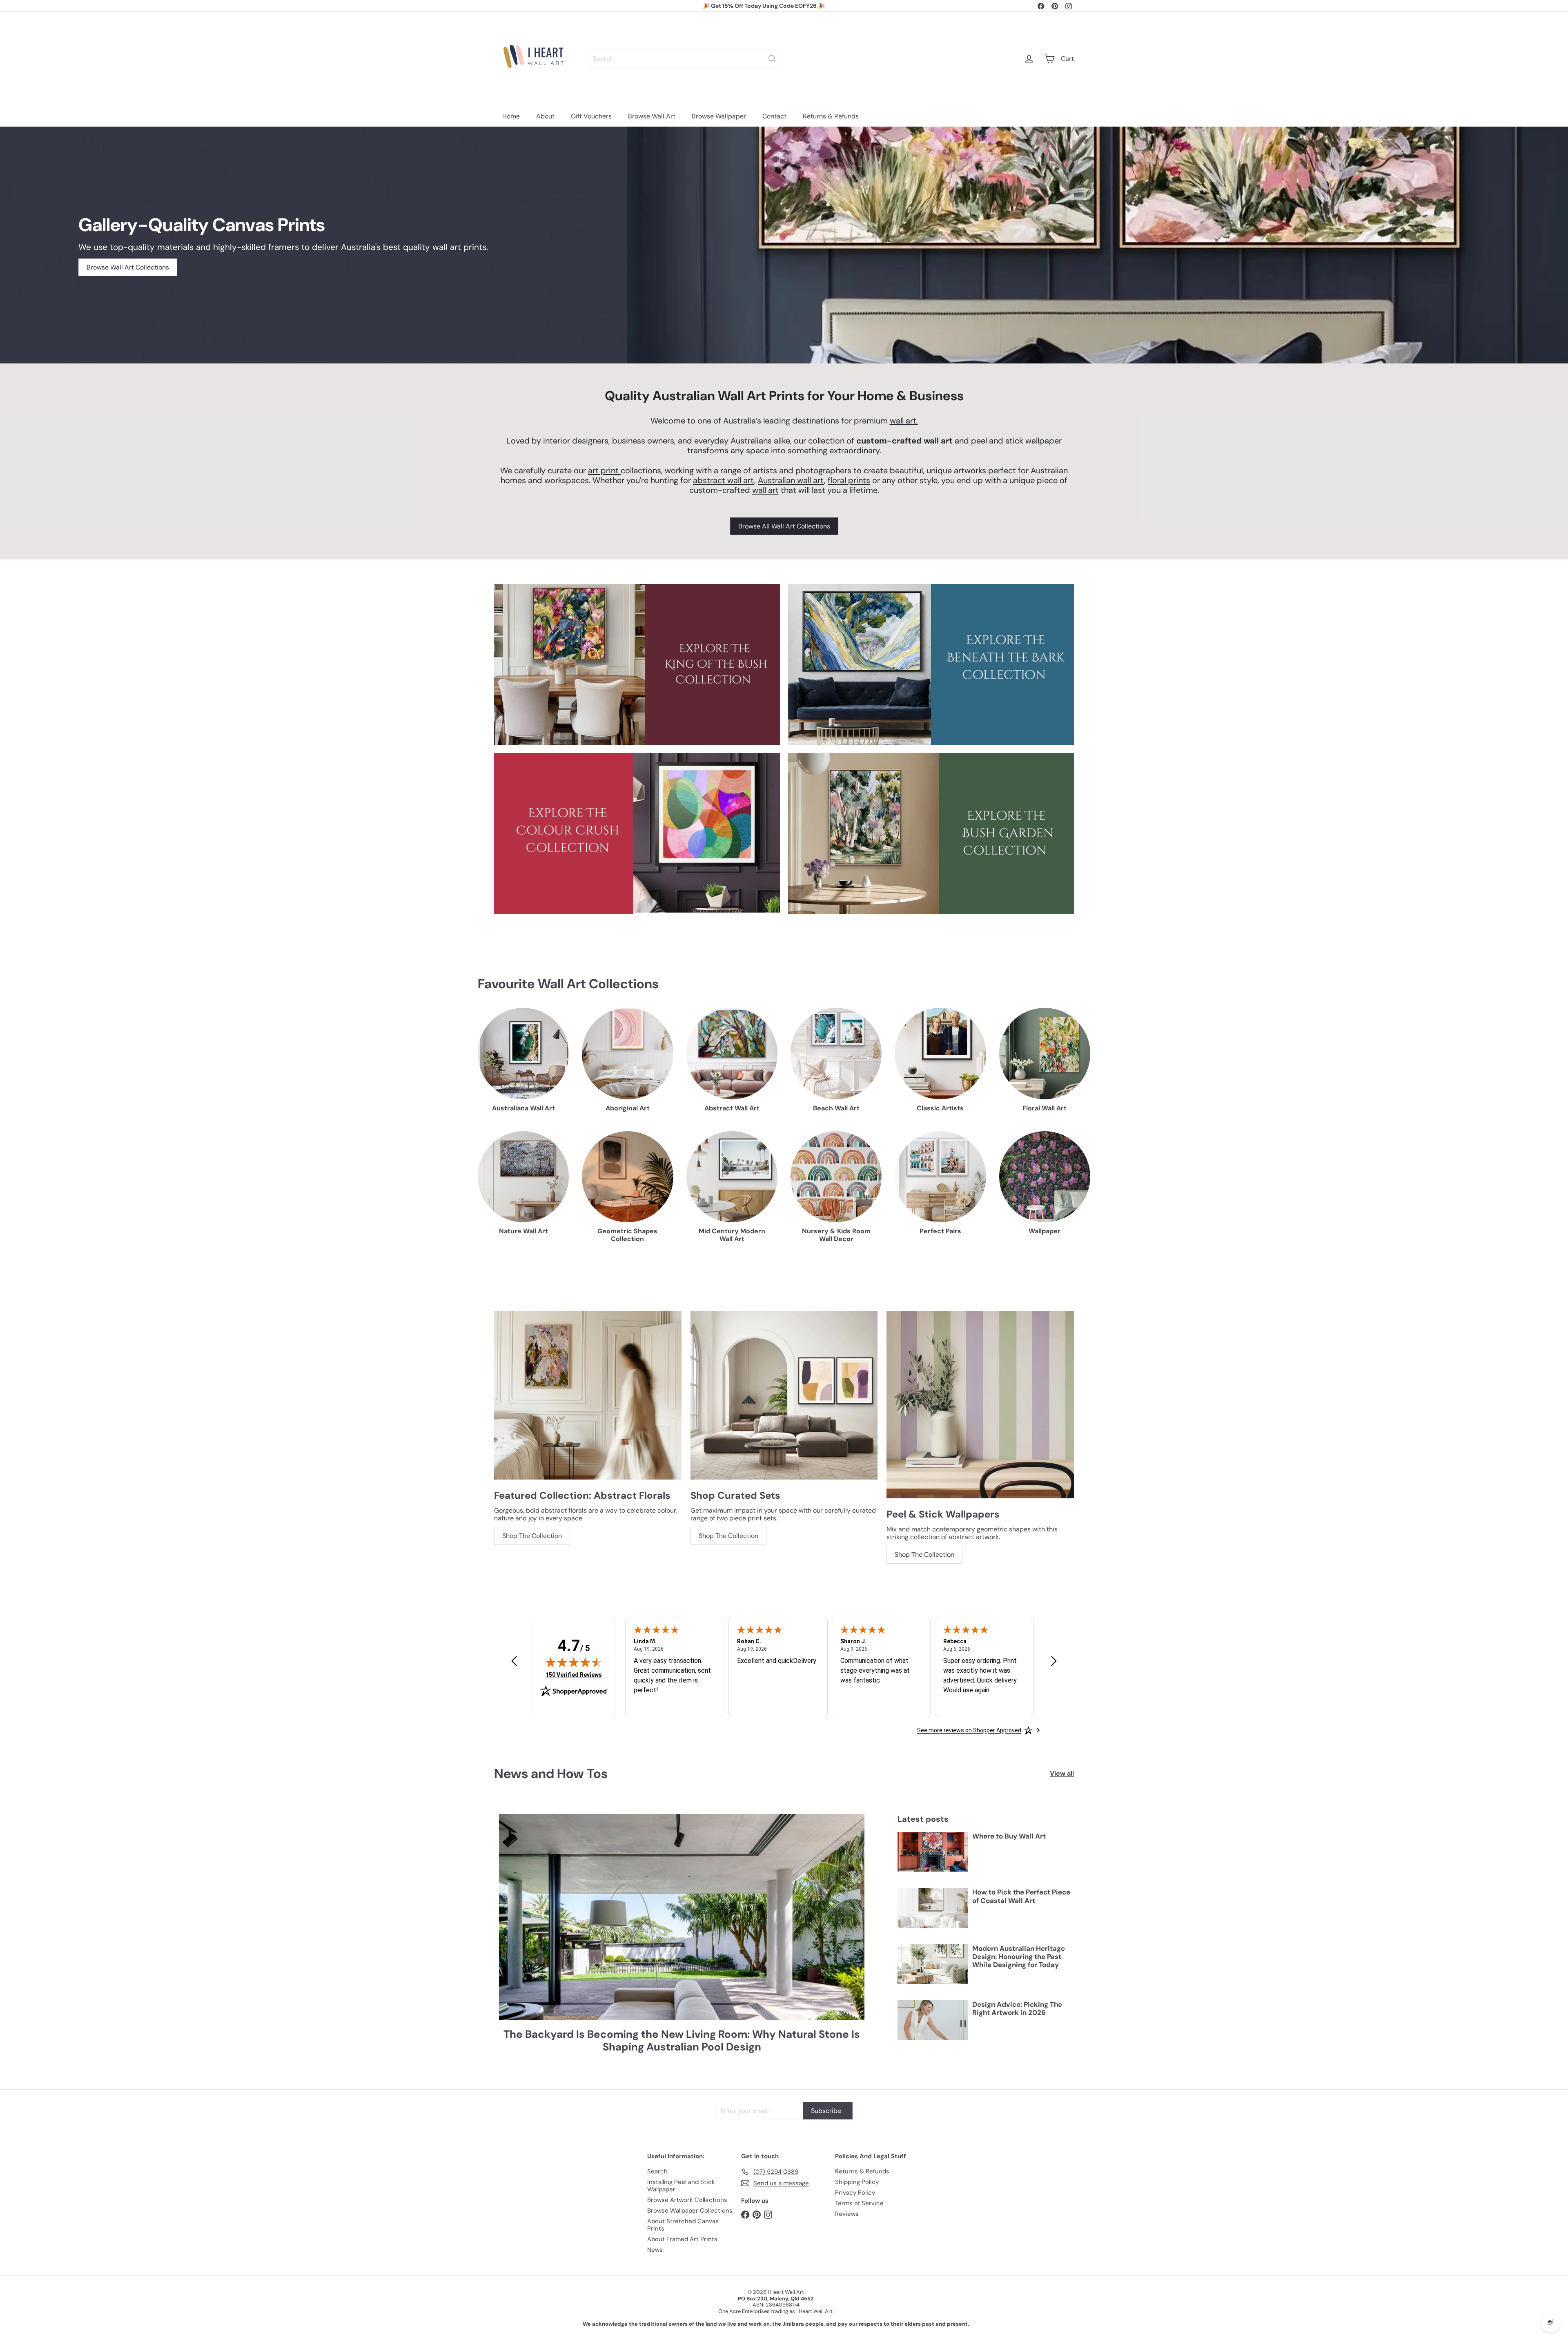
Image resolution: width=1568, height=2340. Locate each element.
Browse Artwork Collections (687, 2200)
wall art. (904, 421)
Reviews (847, 2214)
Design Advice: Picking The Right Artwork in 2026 (1017, 2009)
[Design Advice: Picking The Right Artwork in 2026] (933, 2020)
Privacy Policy (855, 2193)
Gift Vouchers (591, 116)
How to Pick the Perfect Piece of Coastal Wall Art (1021, 1896)
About (545, 116)
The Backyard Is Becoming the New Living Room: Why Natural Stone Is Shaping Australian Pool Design (682, 2041)
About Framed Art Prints (682, 2239)
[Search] (772, 59)
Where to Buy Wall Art (1009, 1836)
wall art (765, 490)
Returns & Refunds (831, 116)
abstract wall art (724, 480)
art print (604, 470)
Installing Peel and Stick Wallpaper (681, 2186)
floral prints (849, 480)
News (655, 2250)
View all (1062, 1773)
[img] (574, 1662)
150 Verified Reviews (574, 1675)
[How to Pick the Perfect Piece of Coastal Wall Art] (933, 1908)
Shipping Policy (857, 2182)
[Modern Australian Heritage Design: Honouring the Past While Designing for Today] (933, 1964)
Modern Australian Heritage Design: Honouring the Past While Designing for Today (1019, 1957)
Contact (774, 116)
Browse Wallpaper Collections (690, 2211)
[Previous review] (514, 1661)
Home (511, 116)
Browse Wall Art (652, 116)
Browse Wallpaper (719, 116)
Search (657, 2171)
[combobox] (685, 59)
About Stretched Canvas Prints (683, 2225)
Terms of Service (859, 2203)
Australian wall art (791, 480)
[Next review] (1054, 1661)
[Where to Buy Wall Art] (933, 1852)
